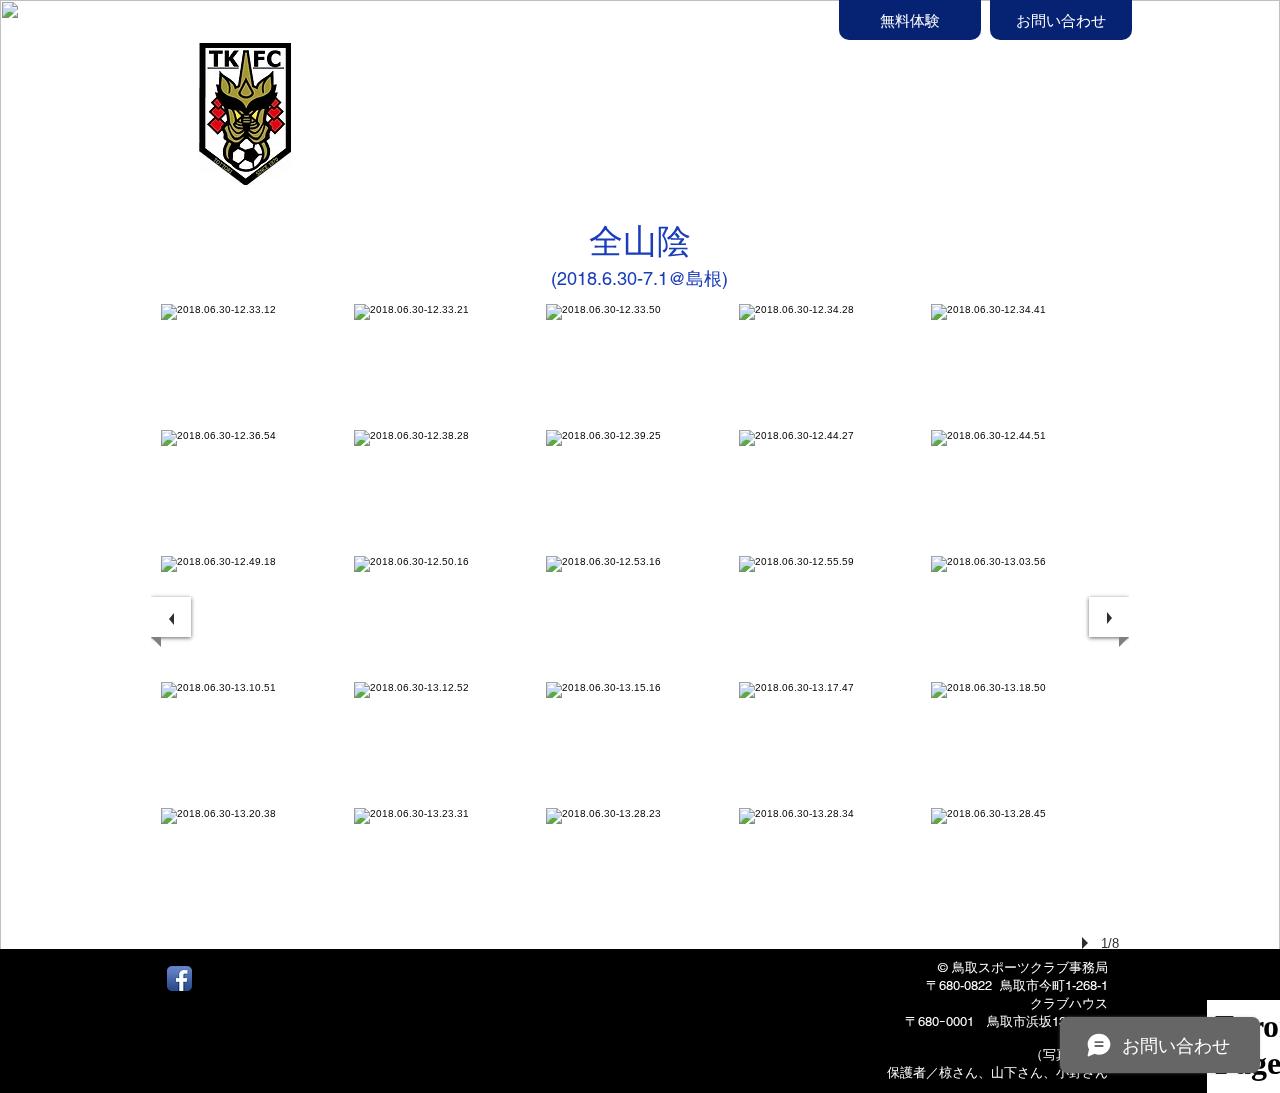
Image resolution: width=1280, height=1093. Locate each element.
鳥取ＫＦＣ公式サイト (420, 97)
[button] (730, 117)
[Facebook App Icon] (179, 978)
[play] (1088, 943)
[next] (1109, 617)
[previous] (171, 617)
